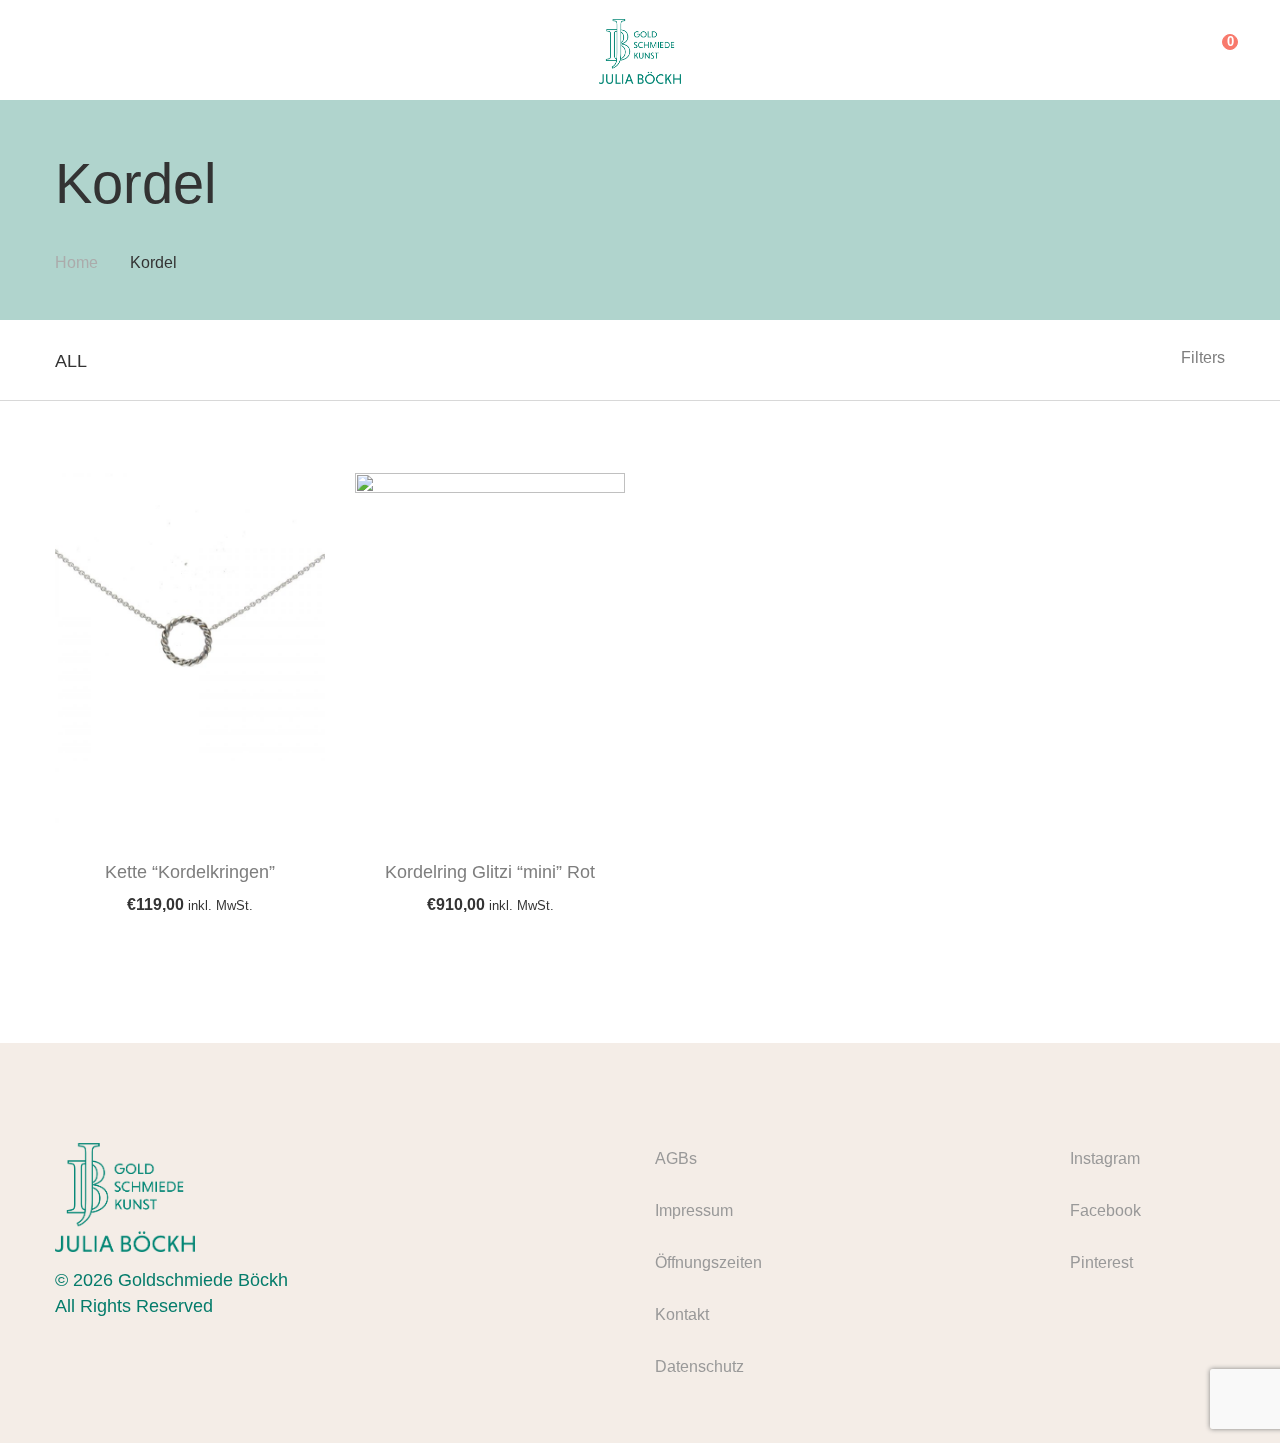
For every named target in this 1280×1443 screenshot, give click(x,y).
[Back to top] (1225, 1388)
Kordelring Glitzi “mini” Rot (490, 872)
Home (76, 262)
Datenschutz (699, 1366)
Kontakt (682, 1314)
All (71, 361)
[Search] (1174, 50)
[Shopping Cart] (1215, 50)
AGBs (676, 1158)
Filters (1203, 357)
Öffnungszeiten (708, 1262)
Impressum (694, 1210)
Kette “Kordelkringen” (190, 872)
